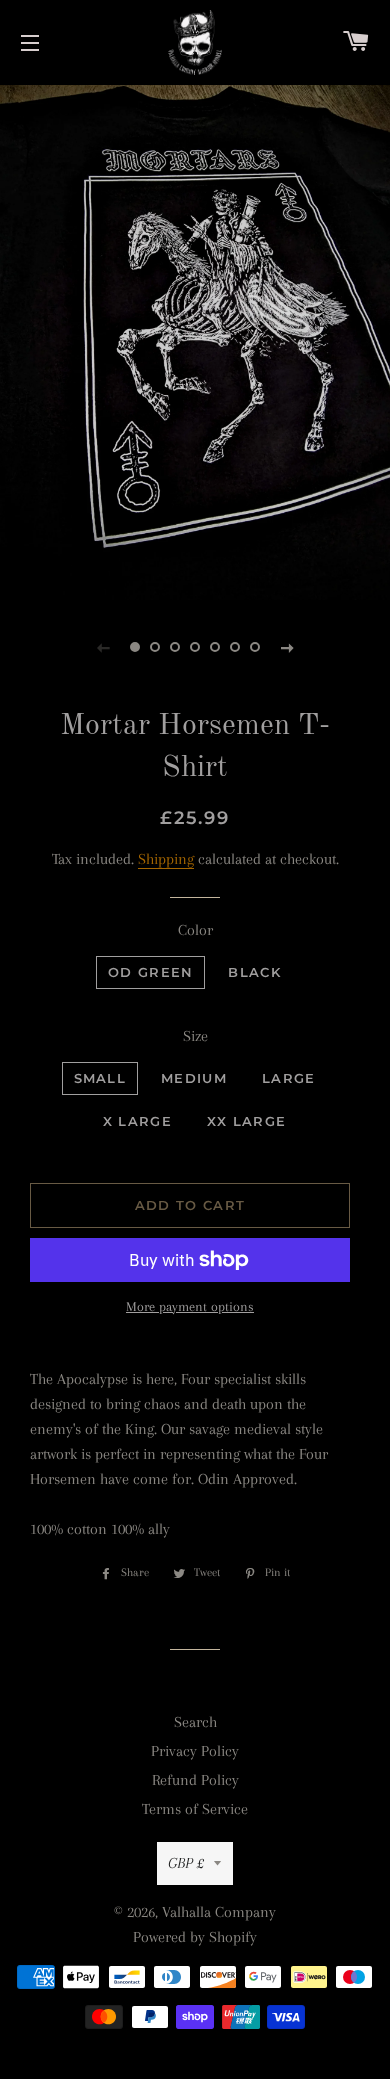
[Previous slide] (103, 647)
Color (195, 930)
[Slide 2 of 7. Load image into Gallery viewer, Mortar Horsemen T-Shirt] (155, 647)
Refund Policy (195, 1780)
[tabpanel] (195, 340)
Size (195, 1036)
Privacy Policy (195, 1751)
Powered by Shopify (195, 1937)
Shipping (166, 859)
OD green (150, 972)
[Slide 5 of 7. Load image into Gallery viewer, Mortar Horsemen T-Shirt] (215, 647)
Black (254, 972)
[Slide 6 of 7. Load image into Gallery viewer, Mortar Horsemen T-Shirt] (235, 647)
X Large (137, 1121)
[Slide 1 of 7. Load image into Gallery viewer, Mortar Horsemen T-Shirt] (135, 647)
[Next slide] (287, 647)
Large (289, 1078)
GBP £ (186, 1863)
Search (195, 1722)
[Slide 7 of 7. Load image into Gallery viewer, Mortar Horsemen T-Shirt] (255, 647)
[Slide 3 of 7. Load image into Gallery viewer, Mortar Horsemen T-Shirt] (175, 647)
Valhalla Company (219, 1912)
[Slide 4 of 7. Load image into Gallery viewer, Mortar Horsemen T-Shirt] (195, 647)
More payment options (190, 1306)
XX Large (246, 1121)
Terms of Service (195, 1809)
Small (100, 1078)
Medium (194, 1078)
